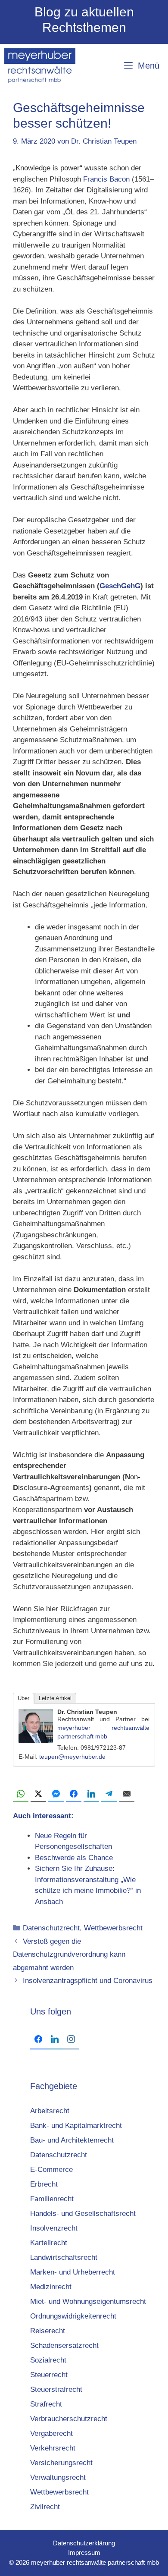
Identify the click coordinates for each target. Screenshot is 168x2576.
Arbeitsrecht (50, 2111)
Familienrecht (52, 2199)
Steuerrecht (49, 2375)
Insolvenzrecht (54, 2228)
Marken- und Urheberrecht (73, 2272)
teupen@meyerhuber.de (72, 1757)
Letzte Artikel (55, 1698)
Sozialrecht (48, 2360)
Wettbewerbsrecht (113, 1928)
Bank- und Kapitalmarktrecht (76, 2126)
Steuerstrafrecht (56, 2389)
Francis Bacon (106, 179)
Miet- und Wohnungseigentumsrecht (88, 2301)
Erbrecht (44, 2184)
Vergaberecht (51, 2433)
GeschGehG (120, 586)
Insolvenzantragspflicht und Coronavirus (88, 1981)
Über (23, 1698)
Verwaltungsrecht (58, 2477)
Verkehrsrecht (53, 2448)
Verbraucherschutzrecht (69, 2419)
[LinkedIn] (91, 1794)
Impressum (84, 2552)
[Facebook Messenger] (56, 1794)
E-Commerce (51, 2170)
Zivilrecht (45, 2507)
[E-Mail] (127, 1794)
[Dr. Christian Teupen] (36, 1741)
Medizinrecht (51, 2287)
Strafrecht (46, 2404)
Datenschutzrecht (51, 1928)
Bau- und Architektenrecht (72, 2140)
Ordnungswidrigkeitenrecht (73, 2316)
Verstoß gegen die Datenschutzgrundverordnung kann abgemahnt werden (69, 1955)
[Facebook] (74, 1794)
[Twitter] (38, 1794)
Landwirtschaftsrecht (64, 2258)
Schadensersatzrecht (64, 2345)
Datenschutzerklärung (84, 2543)
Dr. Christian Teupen (87, 1712)
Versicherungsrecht (61, 2463)
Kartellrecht (49, 2243)
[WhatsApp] (21, 1794)
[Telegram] (109, 1794)
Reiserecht (48, 2331)
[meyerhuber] (40, 66)
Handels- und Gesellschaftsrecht (83, 2214)
